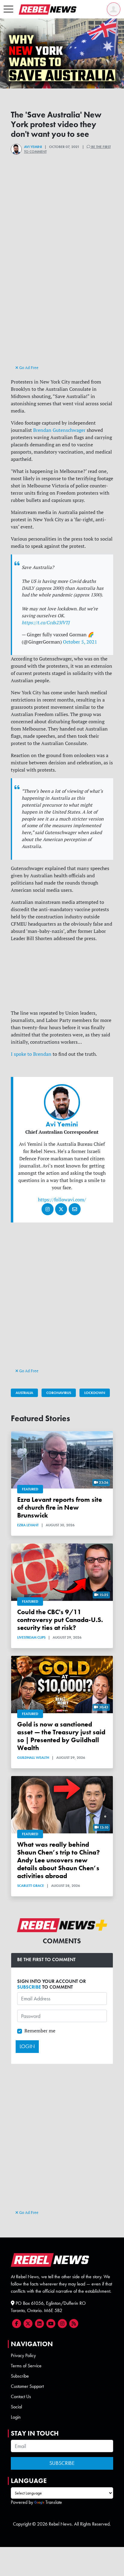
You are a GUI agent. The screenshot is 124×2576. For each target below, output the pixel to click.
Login (16, 2417)
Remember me (40, 2031)
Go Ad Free (28, 368)
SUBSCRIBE (29, 1987)
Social (16, 2407)
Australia (24, 1393)
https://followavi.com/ (62, 1200)
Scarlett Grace (31, 1886)
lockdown (95, 1393)
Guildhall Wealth (33, 1758)
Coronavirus (59, 1393)
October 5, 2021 (80, 642)
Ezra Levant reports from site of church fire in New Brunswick (60, 1507)
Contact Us (21, 2396)
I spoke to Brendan (31, 1054)
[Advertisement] (62, 301)
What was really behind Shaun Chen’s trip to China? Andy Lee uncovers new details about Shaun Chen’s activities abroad (59, 1860)
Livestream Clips (31, 1637)
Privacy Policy (23, 2355)
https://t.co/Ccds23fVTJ (46, 623)
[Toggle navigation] (8, 9)
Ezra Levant (28, 1525)
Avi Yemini (33, 147)
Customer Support (27, 2386)
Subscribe (20, 2376)
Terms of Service (26, 2366)
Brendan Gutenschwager (59, 430)
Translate (54, 2502)
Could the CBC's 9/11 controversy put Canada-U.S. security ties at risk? (60, 1620)
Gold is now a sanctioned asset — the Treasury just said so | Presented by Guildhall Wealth (61, 1736)
